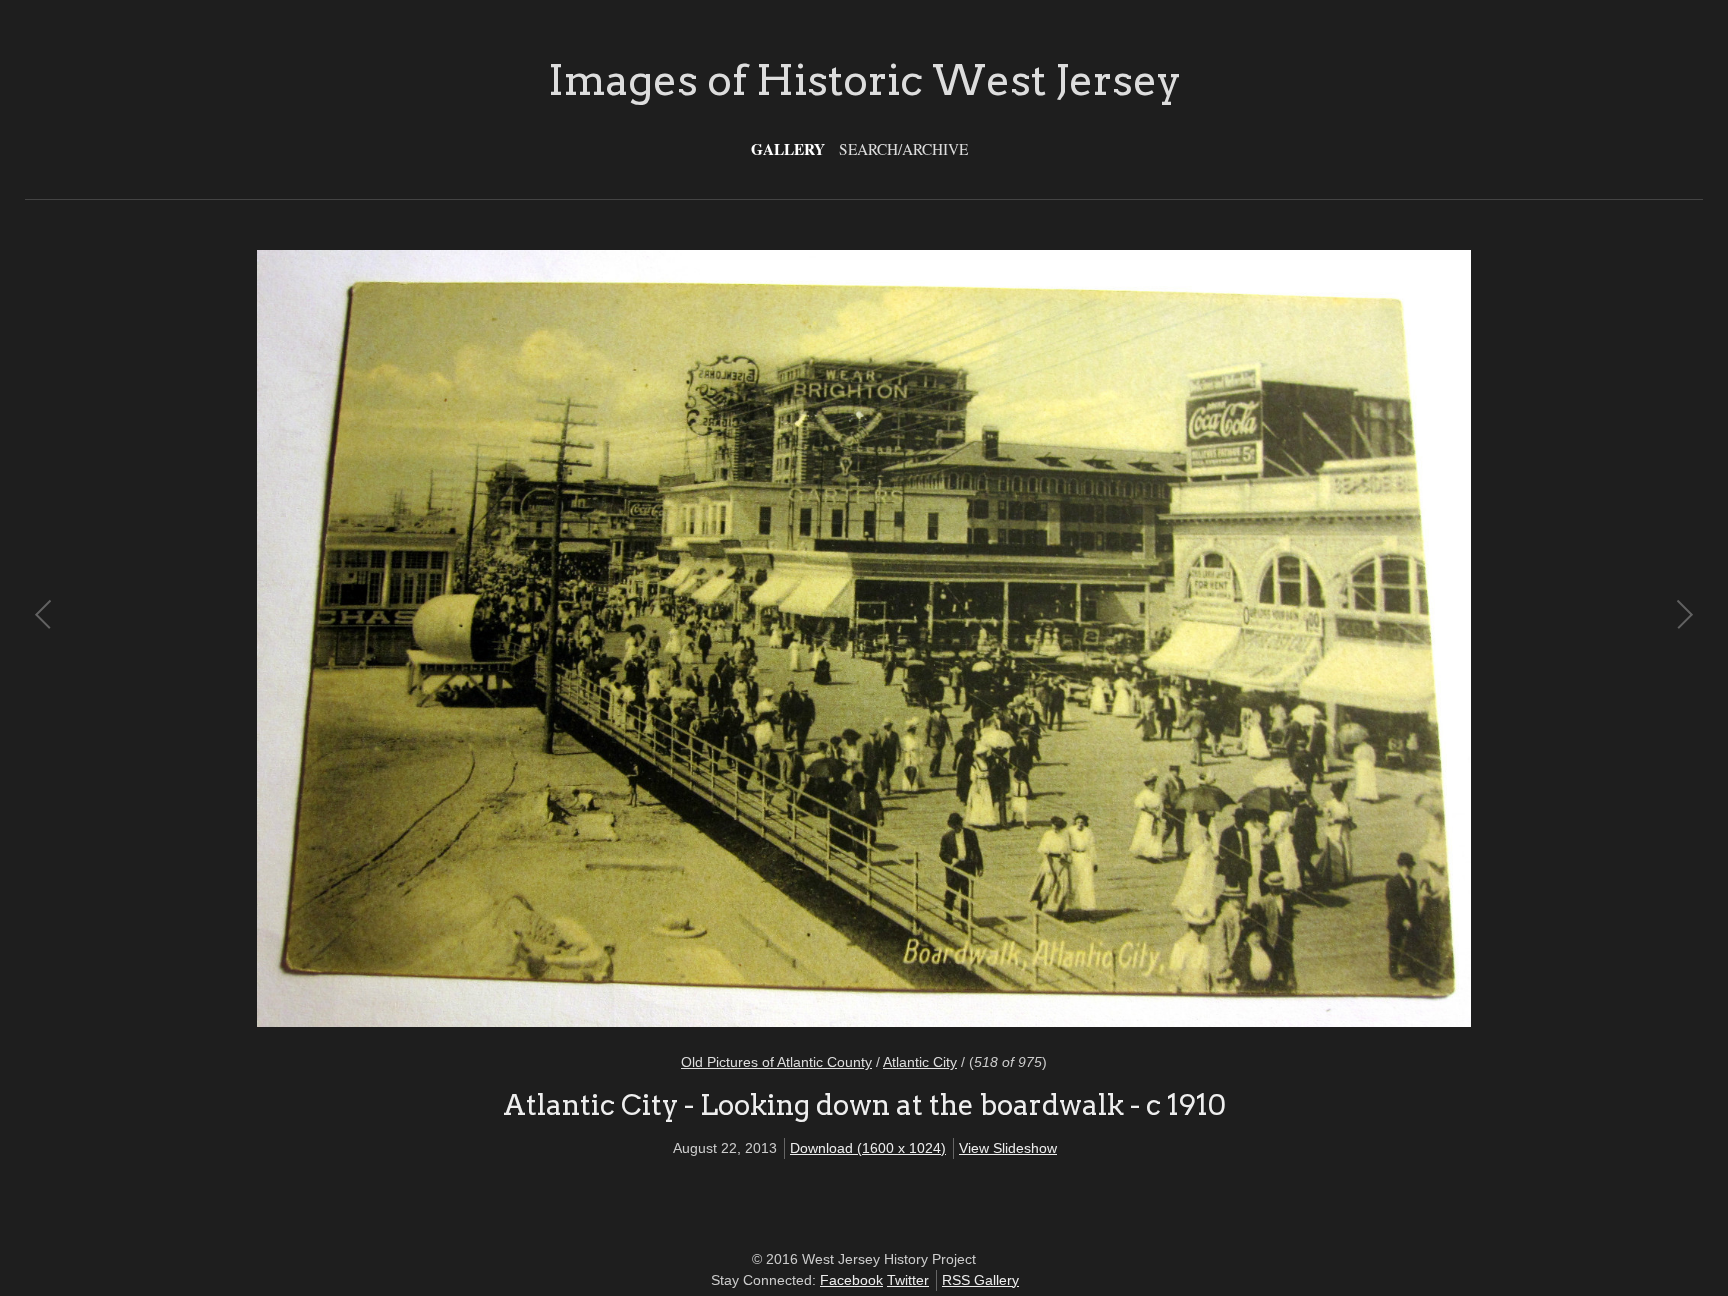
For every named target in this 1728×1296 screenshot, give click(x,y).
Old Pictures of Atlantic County (776, 1062)
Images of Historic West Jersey (864, 80)
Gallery (788, 149)
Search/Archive (903, 149)
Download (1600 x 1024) (868, 1148)
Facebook (851, 1280)
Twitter (908, 1280)
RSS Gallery (980, 1280)
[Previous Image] (454, 639)
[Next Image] (1273, 639)
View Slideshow (1008, 1148)
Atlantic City (920, 1062)
